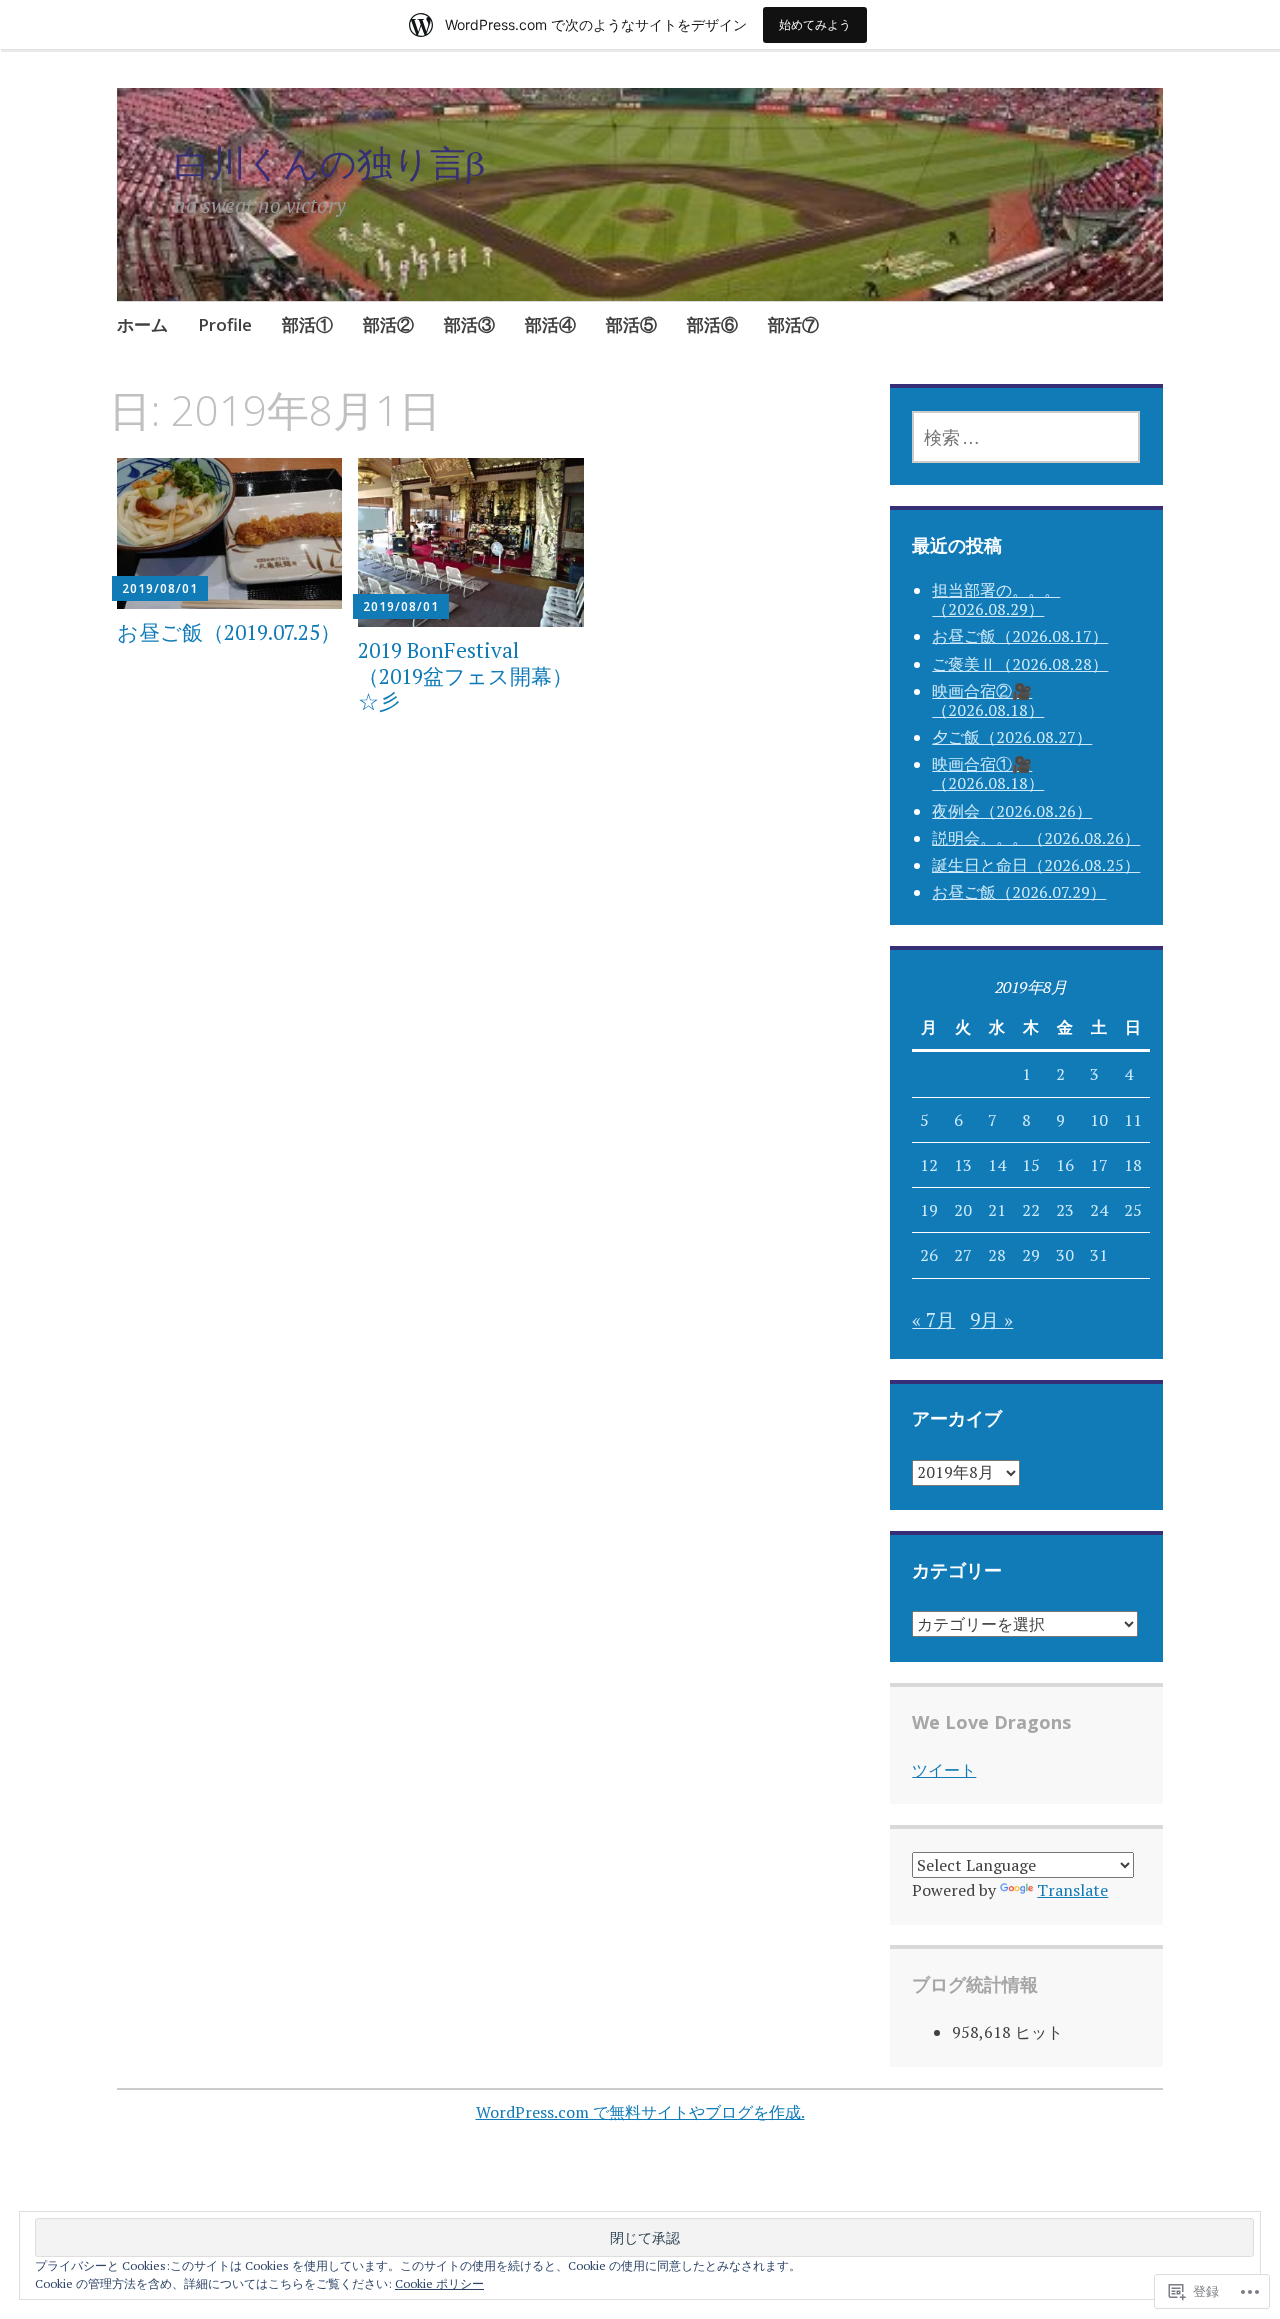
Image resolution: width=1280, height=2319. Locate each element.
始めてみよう (815, 24)
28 (997, 1255)
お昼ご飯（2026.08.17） (1020, 636)
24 (1099, 1210)
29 (1031, 1255)
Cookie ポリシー (439, 2283)
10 (1099, 1120)
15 (1031, 1165)
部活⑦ (793, 324)
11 (1133, 1120)
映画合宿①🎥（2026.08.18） (988, 773)
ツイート (944, 1770)
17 (1099, 1165)
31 (1099, 1255)
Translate (1072, 1890)
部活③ (469, 324)
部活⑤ (631, 324)
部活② (388, 324)
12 (929, 1165)
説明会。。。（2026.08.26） (1036, 838)
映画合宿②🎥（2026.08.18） (988, 700)
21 (997, 1210)
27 (963, 1255)
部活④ (550, 324)
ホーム (142, 324)
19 (929, 1210)
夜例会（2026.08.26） (1012, 811)
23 (1065, 1210)
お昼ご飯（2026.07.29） (1019, 892)
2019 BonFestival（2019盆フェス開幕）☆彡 (465, 675)
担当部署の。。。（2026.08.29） (996, 599)
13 (963, 1165)
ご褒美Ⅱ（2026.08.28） (1020, 664)
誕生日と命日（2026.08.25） (1036, 865)
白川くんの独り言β (329, 162)
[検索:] (1026, 437)
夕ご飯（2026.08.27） (1012, 737)
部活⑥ (712, 324)
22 (1031, 1210)
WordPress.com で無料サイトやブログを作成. (640, 2112)
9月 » (991, 1319)
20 (963, 1210)
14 (997, 1165)
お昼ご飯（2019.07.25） (229, 632)
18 (1133, 1165)
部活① (307, 324)
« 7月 (933, 1319)
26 (929, 1255)
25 (1133, 1210)
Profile (225, 324)
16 (1065, 1165)
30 (1065, 1255)
